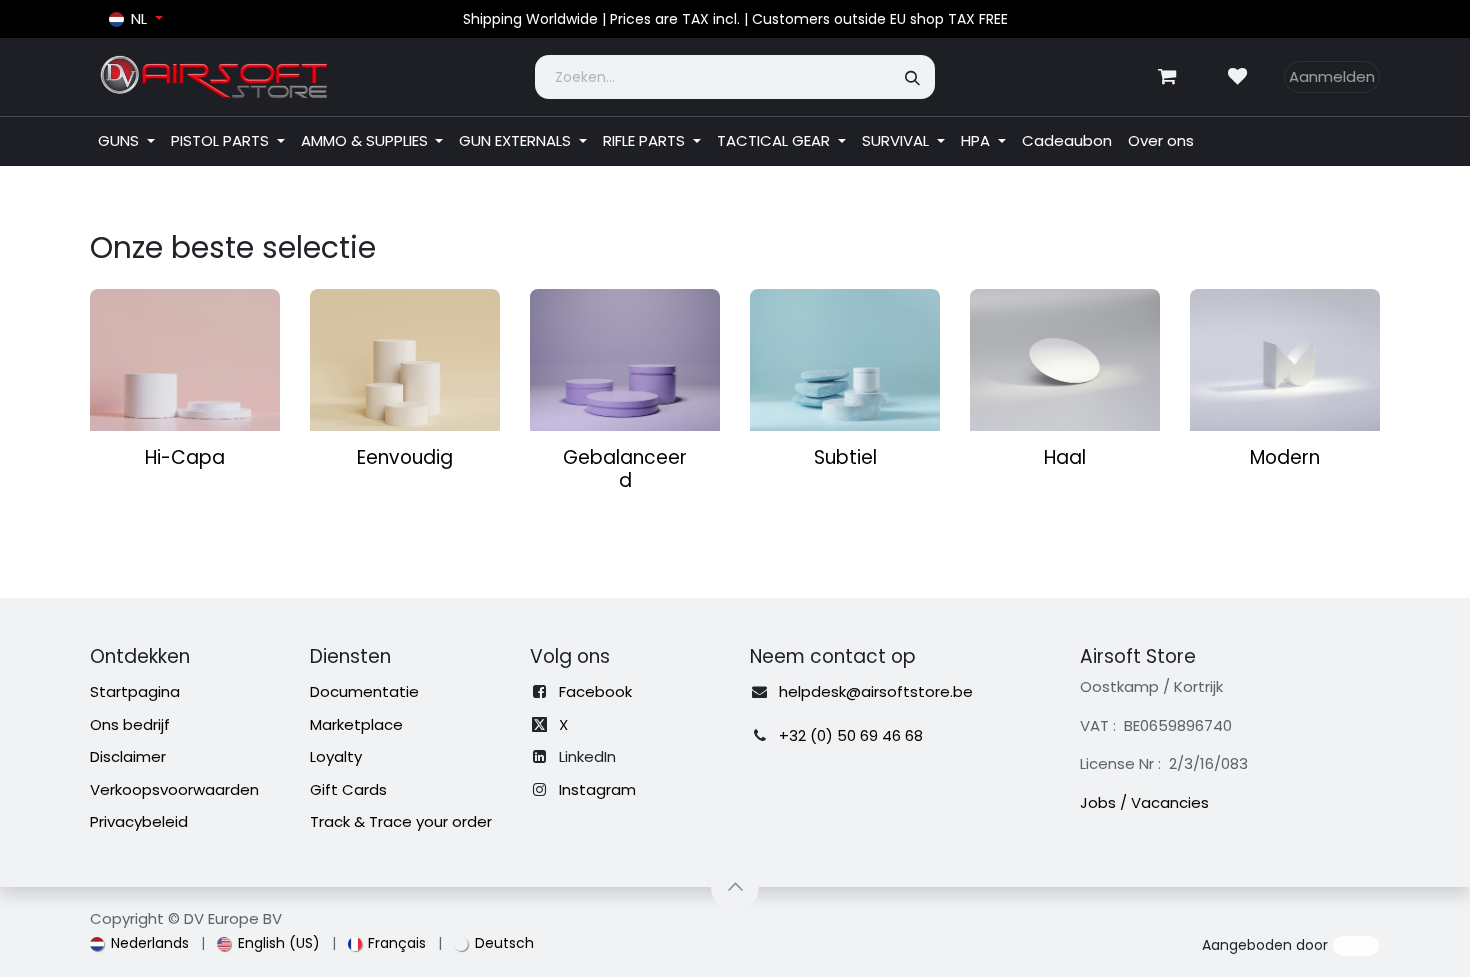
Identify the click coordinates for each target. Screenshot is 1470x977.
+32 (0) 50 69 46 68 (851, 735)
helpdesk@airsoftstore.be (876, 691)
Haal (1065, 457)
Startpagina (135, 691)
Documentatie (364, 691)
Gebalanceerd (625, 469)
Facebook (595, 691)
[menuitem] (126, 141)
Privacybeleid (139, 821)
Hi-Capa (185, 457)
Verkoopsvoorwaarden (174, 789)
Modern (1285, 457)
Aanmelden (1332, 76)
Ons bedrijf (130, 724)
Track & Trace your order (401, 821)
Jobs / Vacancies (1144, 802)
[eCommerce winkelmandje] (1167, 77)
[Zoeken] (913, 77)
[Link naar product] (185, 360)
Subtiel (845, 457)
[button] (735, 887)
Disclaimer (128, 756)
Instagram (597, 789)
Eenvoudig (405, 457)
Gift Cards (348, 789)
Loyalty (336, 756)
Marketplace (356, 724)
